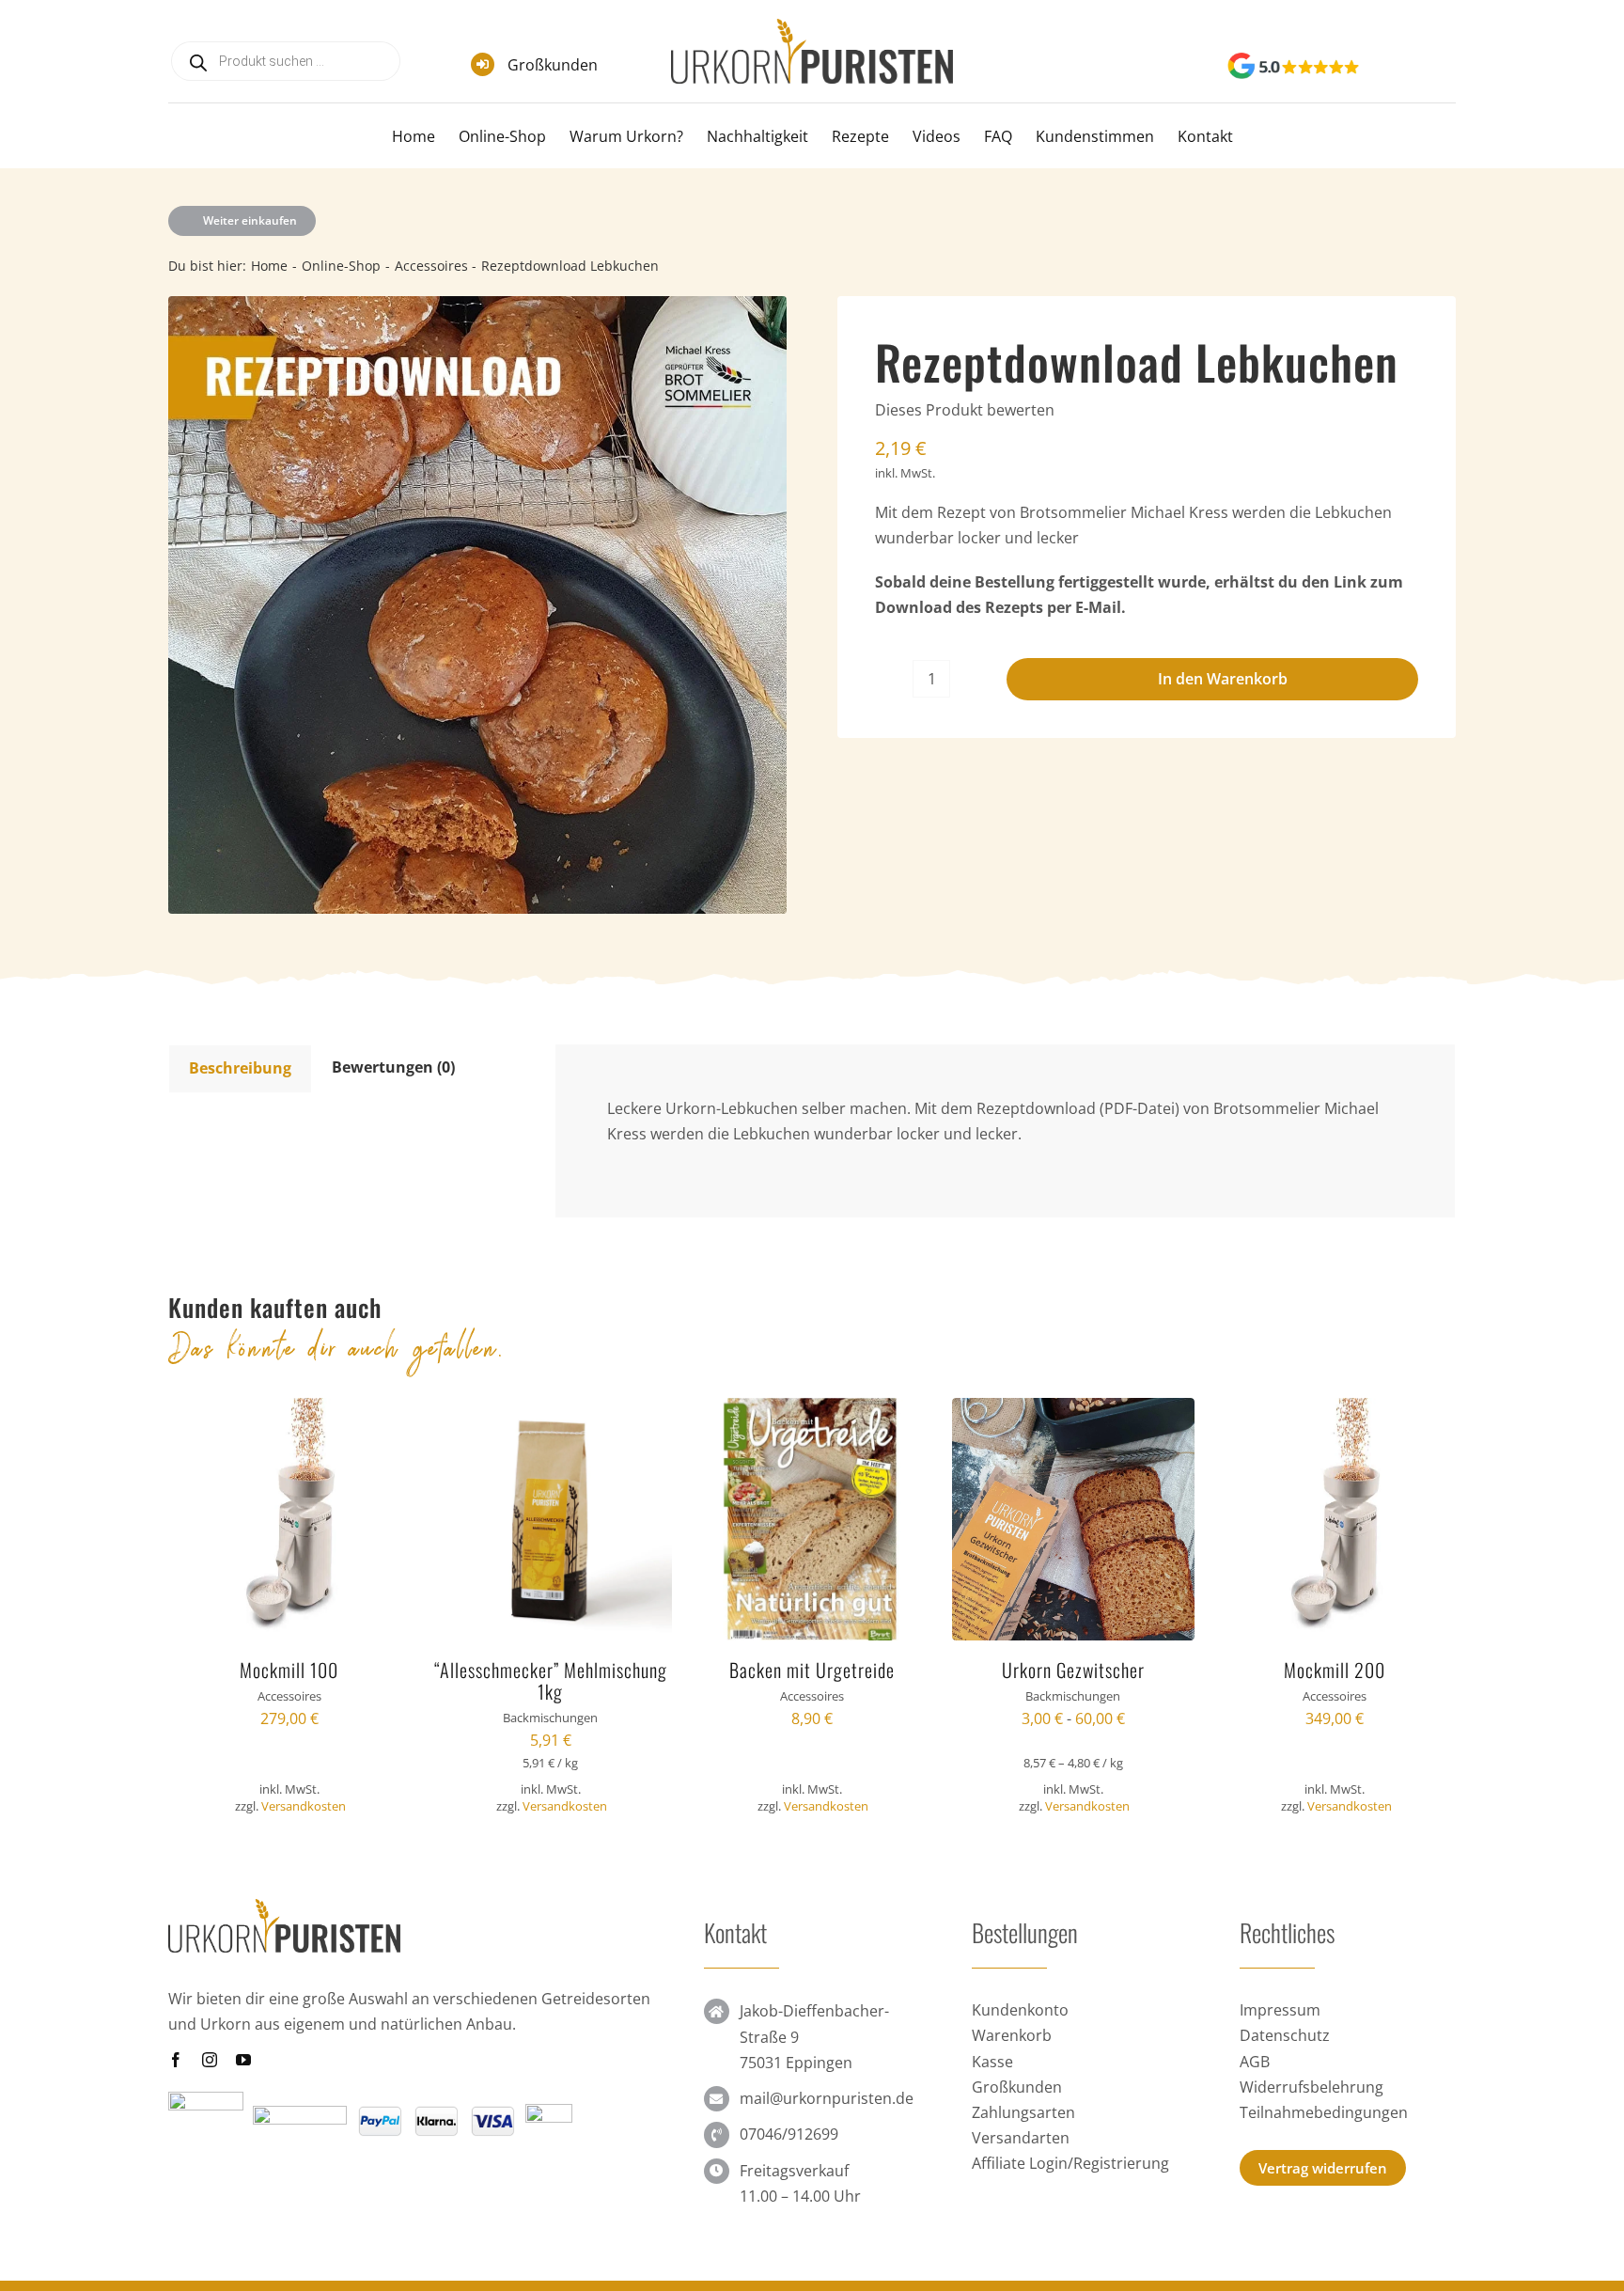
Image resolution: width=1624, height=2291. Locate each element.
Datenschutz (1285, 2035)
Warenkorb (1012, 2035)
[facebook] (176, 2060)
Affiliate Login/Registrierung (1070, 2163)
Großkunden (553, 65)
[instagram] (210, 2060)
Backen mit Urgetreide (812, 1670)
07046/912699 (789, 2134)
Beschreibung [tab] (240, 1068)
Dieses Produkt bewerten (965, 410)
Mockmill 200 (1335, 1670)
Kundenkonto (1020, 2010)
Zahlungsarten (1023, 2112)
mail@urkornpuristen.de (827, 2098)
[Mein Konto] (1415, 68)
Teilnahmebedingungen (1324, 2112)
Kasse (992, 2062)
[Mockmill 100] (289, 1410)
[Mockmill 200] (1335, 1410)
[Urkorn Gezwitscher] (1073, 1410)
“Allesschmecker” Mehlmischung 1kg (551, 1680)
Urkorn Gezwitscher (1073, 1670)
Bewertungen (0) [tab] (393, 1067)
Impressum (1280, 2010)
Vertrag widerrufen (1323, 2168)
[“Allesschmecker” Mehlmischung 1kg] (551, 1410)
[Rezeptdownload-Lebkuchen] (477, 605)
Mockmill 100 (289, 1670)
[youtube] (243, 2060)
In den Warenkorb (1223, 679)
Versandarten (1021, 2138)
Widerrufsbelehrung (1312, 2087)
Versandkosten (304, 1806)
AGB (1255, 2062)
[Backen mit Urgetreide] (812, 1410)
